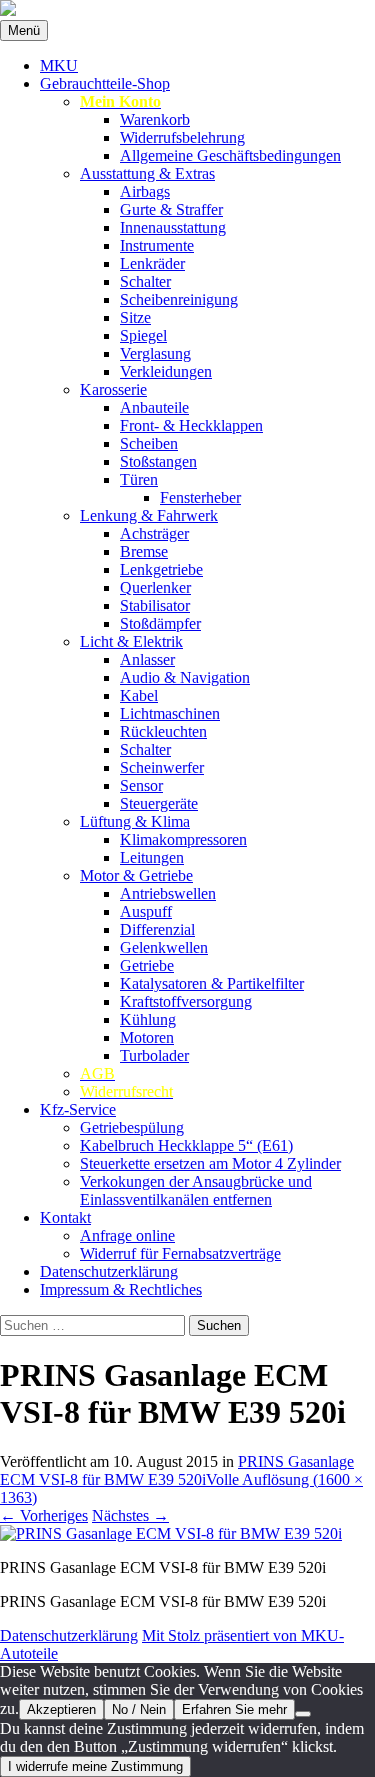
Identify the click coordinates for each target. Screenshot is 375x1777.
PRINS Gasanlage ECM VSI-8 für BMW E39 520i (177, 1470)
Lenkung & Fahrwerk (149, 515)
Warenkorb (155, 119)
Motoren (147, 1037)
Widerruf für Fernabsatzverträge (180, 1253)
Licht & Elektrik (131, 641)
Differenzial (157, 929)
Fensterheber (200, 497)
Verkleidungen (166, 371)
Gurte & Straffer (171, 209)
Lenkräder (152, 263)
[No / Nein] (303, 1714)
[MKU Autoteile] (187, 10)
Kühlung (148, 1019)
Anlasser (147, 659)
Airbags (145, 191)
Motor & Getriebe (136, 875)
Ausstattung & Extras (147, 173)
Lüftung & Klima (135, 821)
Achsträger (154, 533)
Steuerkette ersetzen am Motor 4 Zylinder (210, 1163)
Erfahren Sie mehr (234, 1709)
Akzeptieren (61, 1709)
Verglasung (155, 353)
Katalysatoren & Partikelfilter (212, 983)
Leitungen (152, 857)
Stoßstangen (158, 461)
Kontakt (65, 1217)
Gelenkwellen (164, 947)
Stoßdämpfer (160, 623)
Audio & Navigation (185, 677)
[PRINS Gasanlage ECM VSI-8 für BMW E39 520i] (171, 1533)
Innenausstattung (173, 227)
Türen (139, 479)
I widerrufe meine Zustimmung (95, 1766)
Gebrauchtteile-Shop (105, 83)
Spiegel (143, 335)
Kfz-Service (78, 1109)
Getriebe (147, 965)
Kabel (139, 695)
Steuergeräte (159, 803)
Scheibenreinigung (179, 299)
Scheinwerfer (162, 767)
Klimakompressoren (183, 839)
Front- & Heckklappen (191, 425)
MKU (59, 65)
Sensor (141, 785)
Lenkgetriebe (161, 569)
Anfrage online (127, 1235)
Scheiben (149, 443)
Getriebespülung (132, 1127)
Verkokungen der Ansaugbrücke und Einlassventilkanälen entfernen (196, 1190)
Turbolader (154, 1055)
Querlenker (155, 587)
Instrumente (157, 245)
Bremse (144, 551)
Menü (24, 30)
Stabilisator (155, 605)
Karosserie (113, 389)
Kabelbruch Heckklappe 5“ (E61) (186, 1145)
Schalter (145, 281)
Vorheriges (44, 1515)
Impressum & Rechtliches (121, 1289)
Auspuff (146, 911)
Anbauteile (154, 407)
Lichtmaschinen (170, 713)
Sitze (135, 317)
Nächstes (130, 1515)
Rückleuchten (163, 731)
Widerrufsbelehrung (182, 137)
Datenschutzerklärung (109, 1271)
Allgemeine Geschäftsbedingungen (230, 155)
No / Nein (139, 1709)
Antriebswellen (168, 893)
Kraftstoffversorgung (186, 1001)
